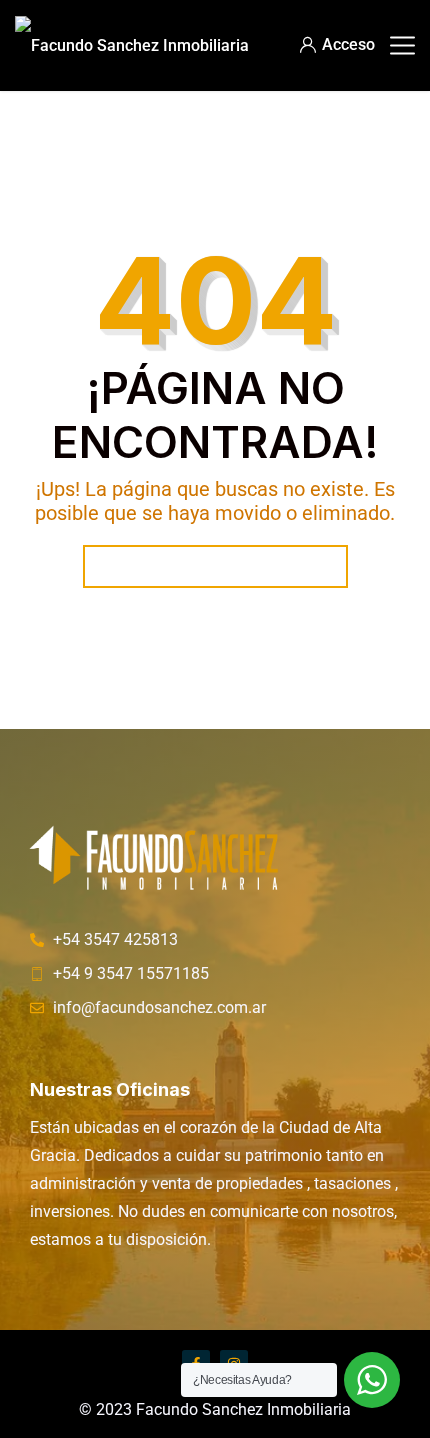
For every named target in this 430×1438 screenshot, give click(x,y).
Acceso (348, 44)
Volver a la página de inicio (215, 566)
